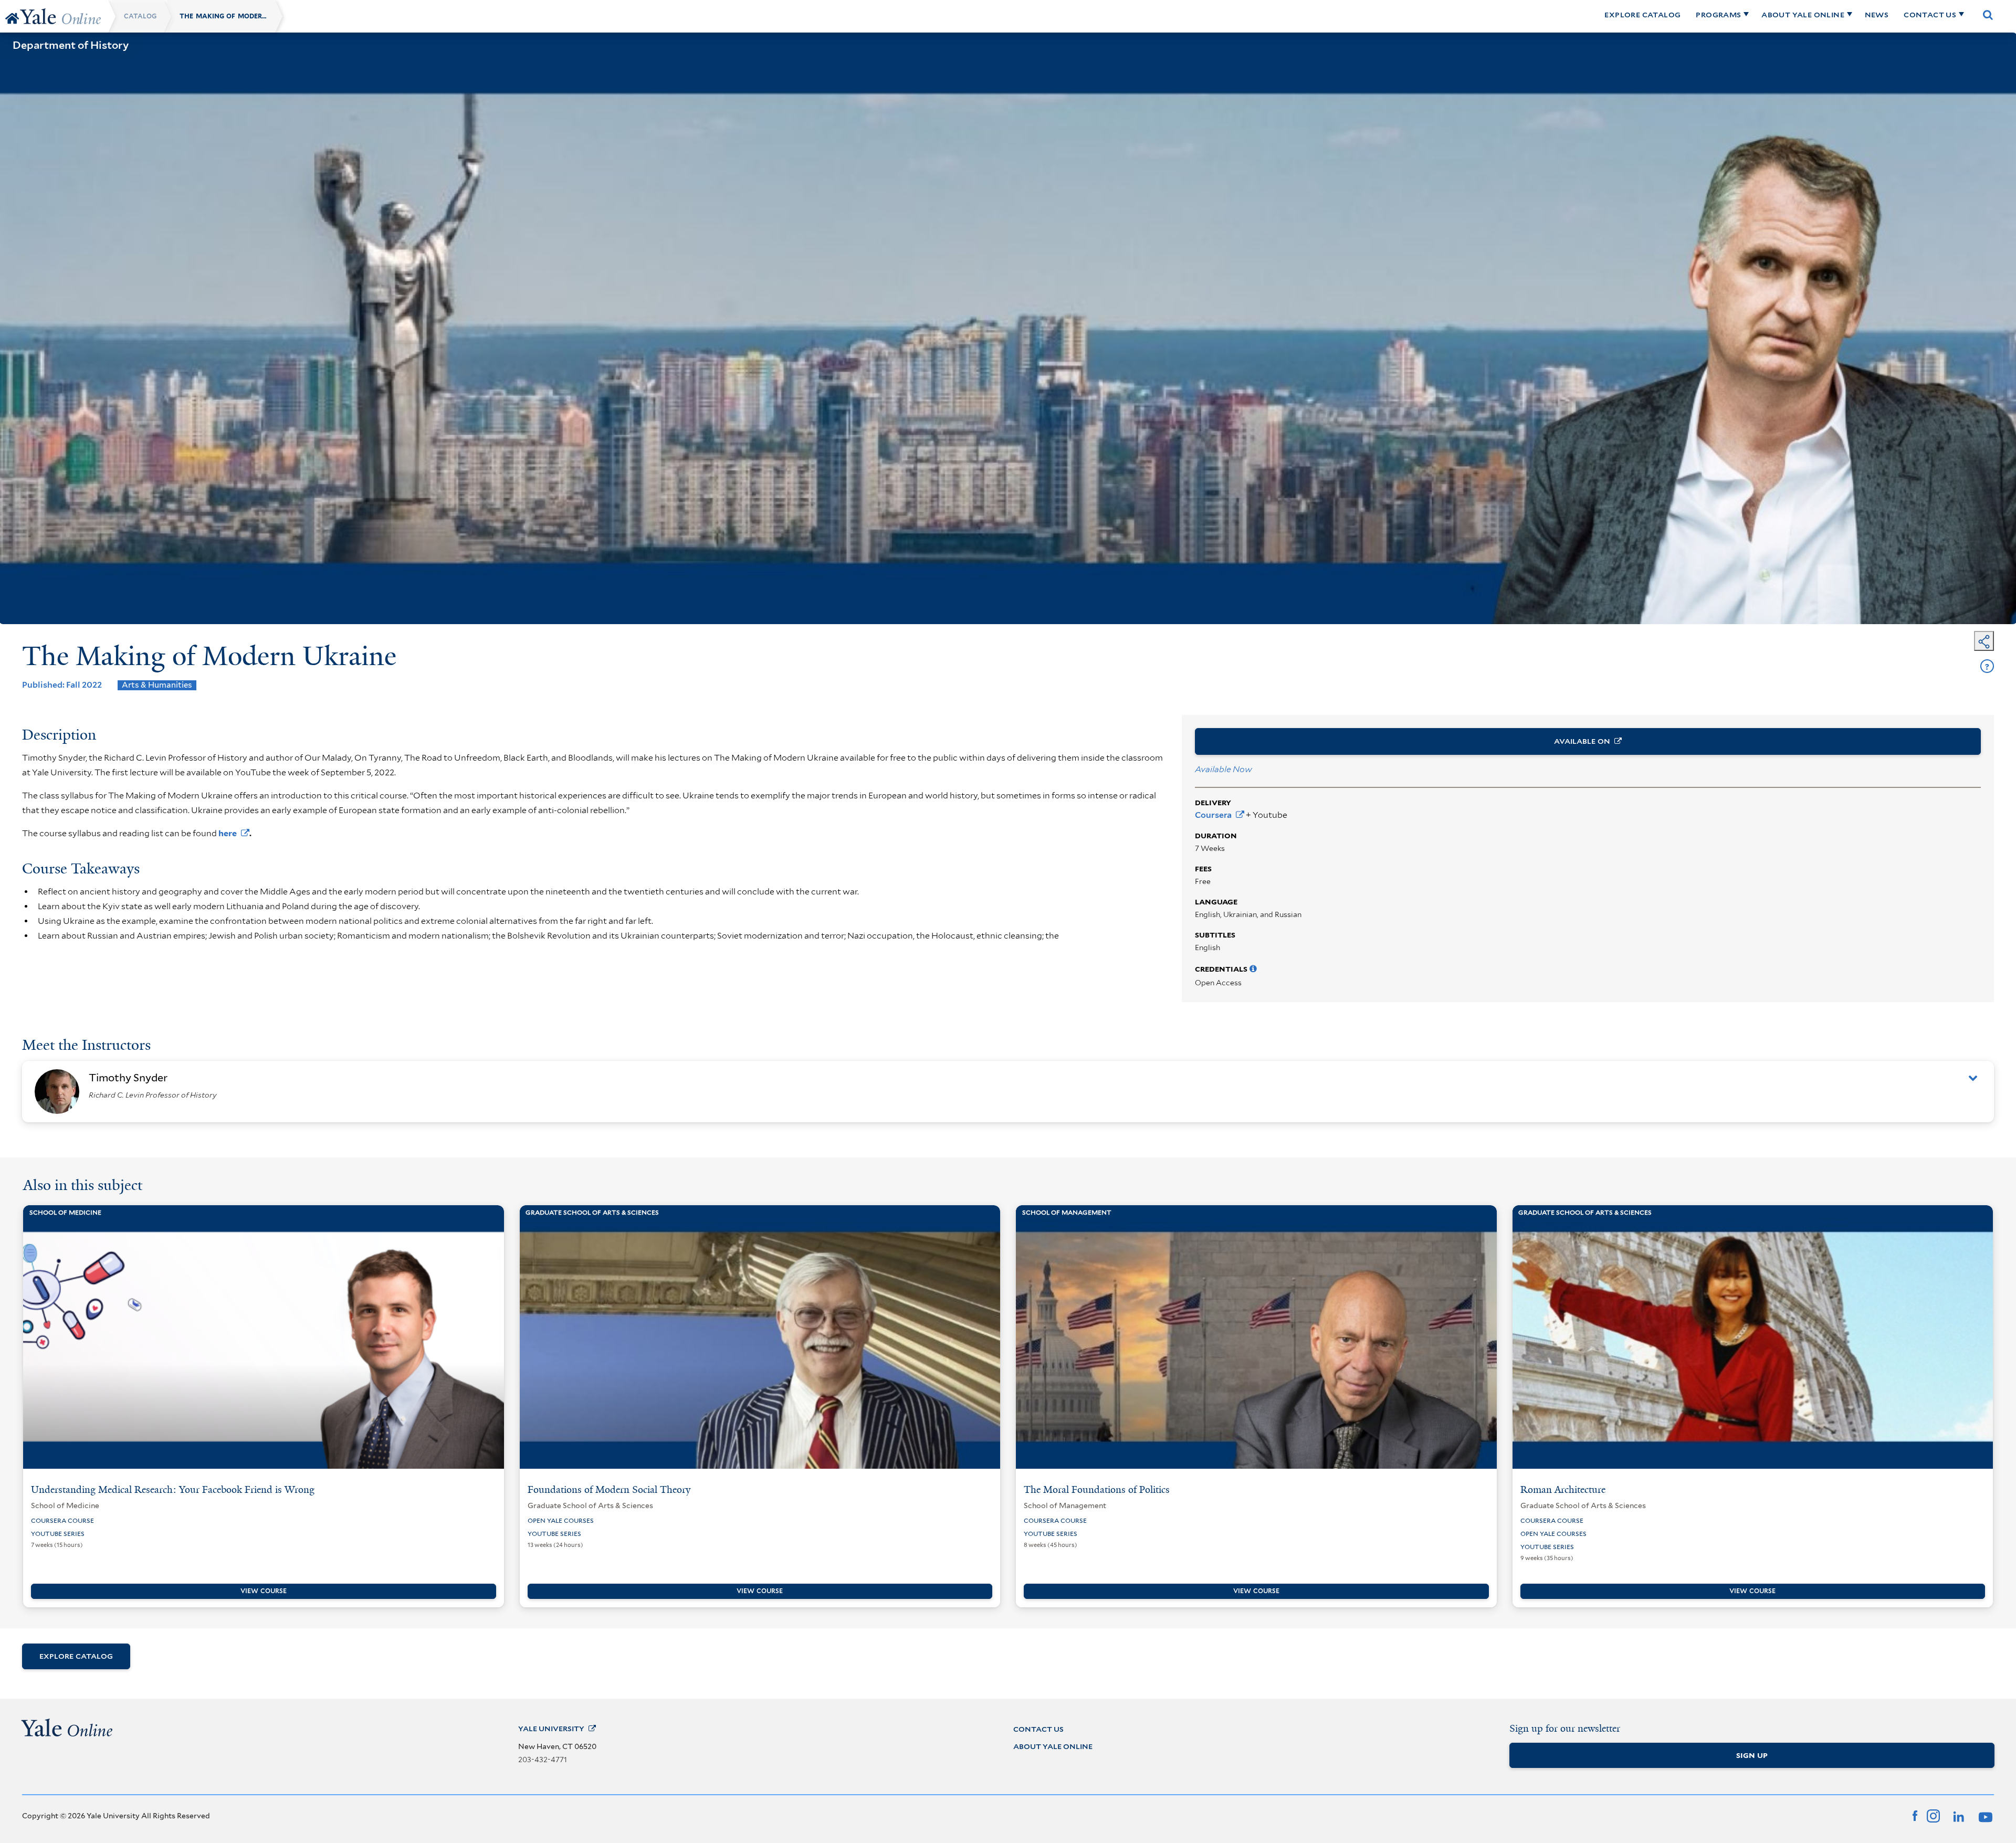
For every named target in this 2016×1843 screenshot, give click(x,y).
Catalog (140, 16)
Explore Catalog (76, 1656)
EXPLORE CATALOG (1642, 15)
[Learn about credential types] (1253, 969)
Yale (551, 1729)
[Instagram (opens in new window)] (1933, 1815)
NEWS (1877, 15)
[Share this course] (1984, 641)
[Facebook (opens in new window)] (1915, 1815)
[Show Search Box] (1988, 15)
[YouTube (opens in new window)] (1984, 1815)
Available (1582, 741)
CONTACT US (1930, 15)
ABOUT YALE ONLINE (1803, 15)
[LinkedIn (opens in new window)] (1958, 1815)
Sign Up (1752, 1755)
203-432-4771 (543, 1760)
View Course (264, 1591)
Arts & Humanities (157, 685)
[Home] (12, 18)
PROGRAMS (1718, 15)
